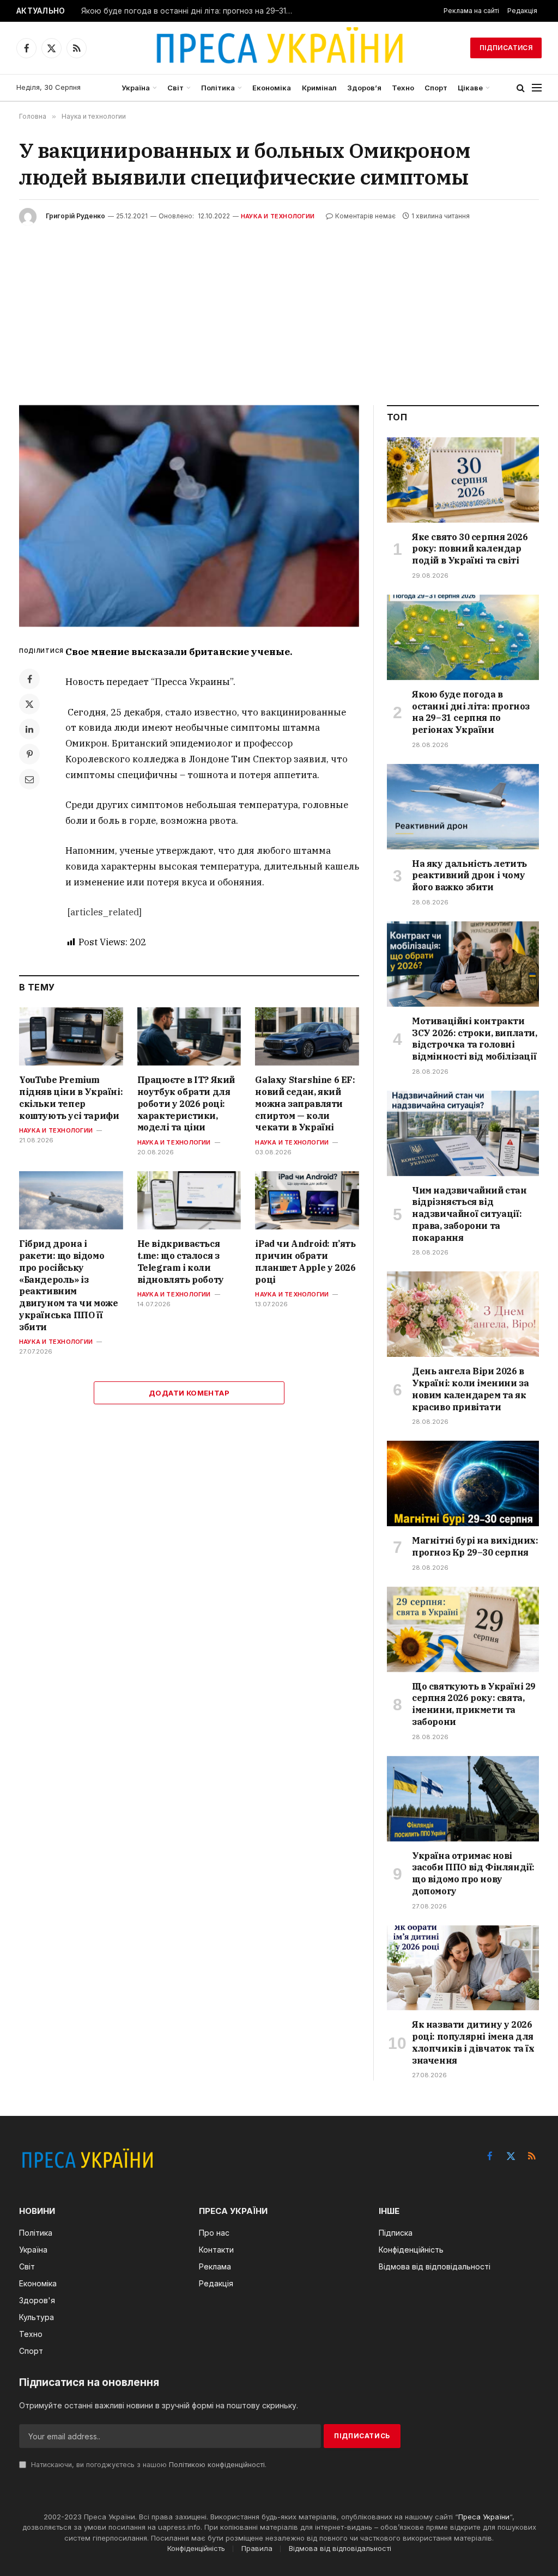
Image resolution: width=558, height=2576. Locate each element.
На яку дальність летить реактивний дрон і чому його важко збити (469, 876)
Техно (403, 88)
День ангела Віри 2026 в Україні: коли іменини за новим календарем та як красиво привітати (470, 1389)
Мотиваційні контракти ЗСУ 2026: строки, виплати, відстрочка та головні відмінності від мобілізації (475, 1039)
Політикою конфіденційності (217, 2465)
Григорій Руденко (75, 216)
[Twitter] (29, 704)
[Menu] (537, 88)
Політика (218, 88)
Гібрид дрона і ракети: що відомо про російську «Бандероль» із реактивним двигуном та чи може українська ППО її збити (68, 1285)
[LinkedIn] (29, 729)
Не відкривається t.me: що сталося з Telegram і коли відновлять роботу (181, 1261)
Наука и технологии (278, 216)
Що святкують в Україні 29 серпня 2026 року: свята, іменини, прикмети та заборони (474, 1704)
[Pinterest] (29, 754)
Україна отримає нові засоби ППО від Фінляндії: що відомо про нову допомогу (473, 1873)
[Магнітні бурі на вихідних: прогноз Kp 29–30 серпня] (463, 1483)
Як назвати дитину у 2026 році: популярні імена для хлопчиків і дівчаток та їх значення (473, 2042)
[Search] (521, 88)
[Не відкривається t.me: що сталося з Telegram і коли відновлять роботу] (189, 1200)
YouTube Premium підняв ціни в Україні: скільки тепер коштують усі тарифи (71, 1097)
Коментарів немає (365, 216)
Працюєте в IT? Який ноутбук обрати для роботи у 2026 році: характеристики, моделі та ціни (186, 1103)
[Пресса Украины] (279, 48)
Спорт (436, 88)
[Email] (29, 779)
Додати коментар (189, 1393)
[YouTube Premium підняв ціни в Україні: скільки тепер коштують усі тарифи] (71, 1036)
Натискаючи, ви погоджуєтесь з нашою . (148, 2465)
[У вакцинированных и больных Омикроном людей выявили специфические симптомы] (189, 516)
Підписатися (506, 48)
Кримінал (319, 88)
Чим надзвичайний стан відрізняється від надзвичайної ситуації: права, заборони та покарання (469, 1214)
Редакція (522, 11)
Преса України (484, 2517)
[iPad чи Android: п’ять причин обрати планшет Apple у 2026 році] (307, 1200)
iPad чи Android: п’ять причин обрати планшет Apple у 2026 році (305, 1261)
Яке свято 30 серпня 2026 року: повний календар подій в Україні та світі (470, 549)
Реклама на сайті (471, 11)
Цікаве (470, 88)
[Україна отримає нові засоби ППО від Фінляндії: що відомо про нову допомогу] (463, 1799)
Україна (136, 88)
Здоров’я (364, 88)
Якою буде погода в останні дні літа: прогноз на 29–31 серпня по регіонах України (190, 11)
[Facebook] (29, 679)
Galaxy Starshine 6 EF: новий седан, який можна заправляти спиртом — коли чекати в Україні (305, 1103)
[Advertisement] (279, 307)
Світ (175, 88)
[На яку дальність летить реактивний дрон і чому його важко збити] (463, 807)
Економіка (272, 88)
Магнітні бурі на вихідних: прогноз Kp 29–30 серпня (475, 1546)
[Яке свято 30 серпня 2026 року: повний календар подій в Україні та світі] (463, 480)
